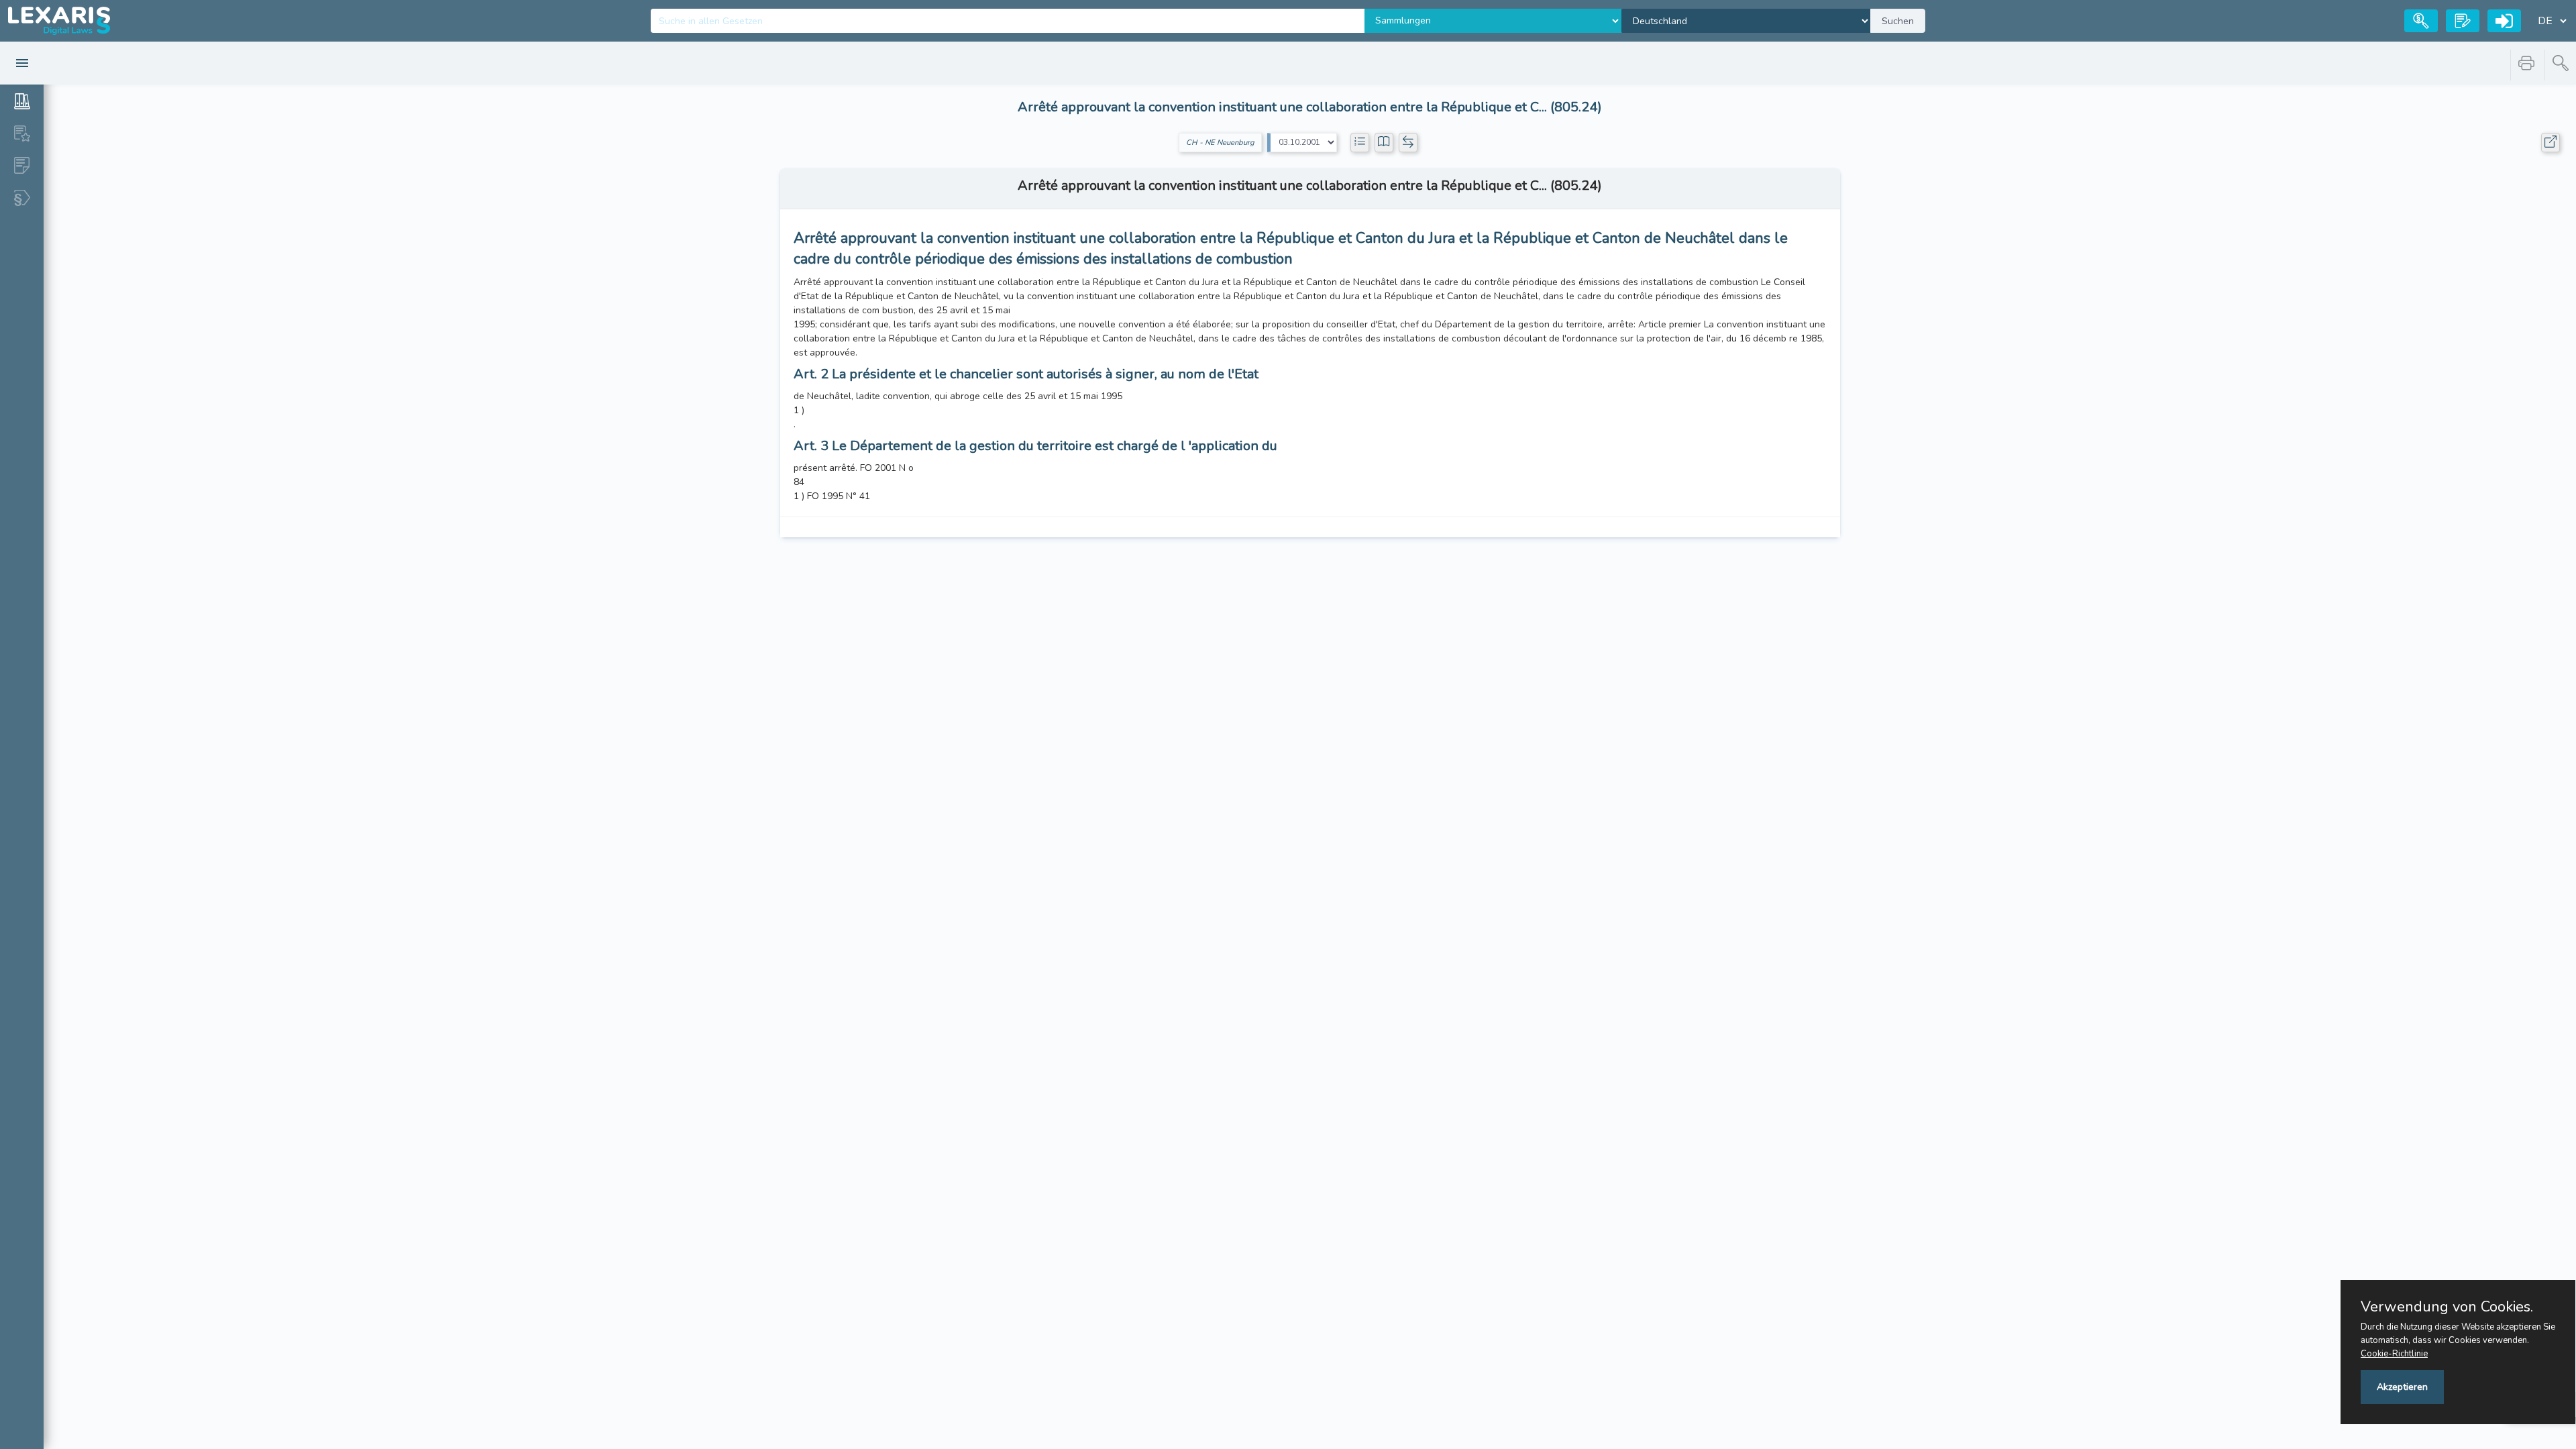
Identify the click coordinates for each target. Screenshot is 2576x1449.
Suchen (1898, 21)
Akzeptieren (2402, 1387)
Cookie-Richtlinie (2394, 1354)
